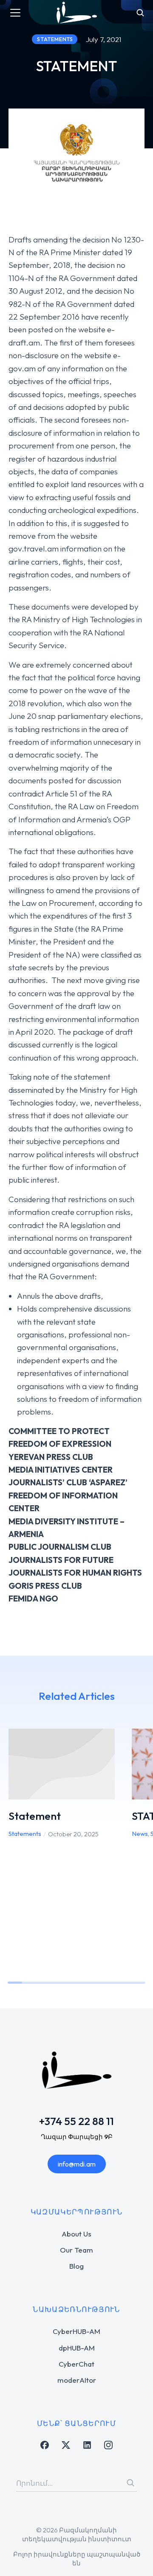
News (140, 1834)
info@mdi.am (77, 2164)
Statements (25, 1834)
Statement (35, 1816)
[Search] (130, 2483)
